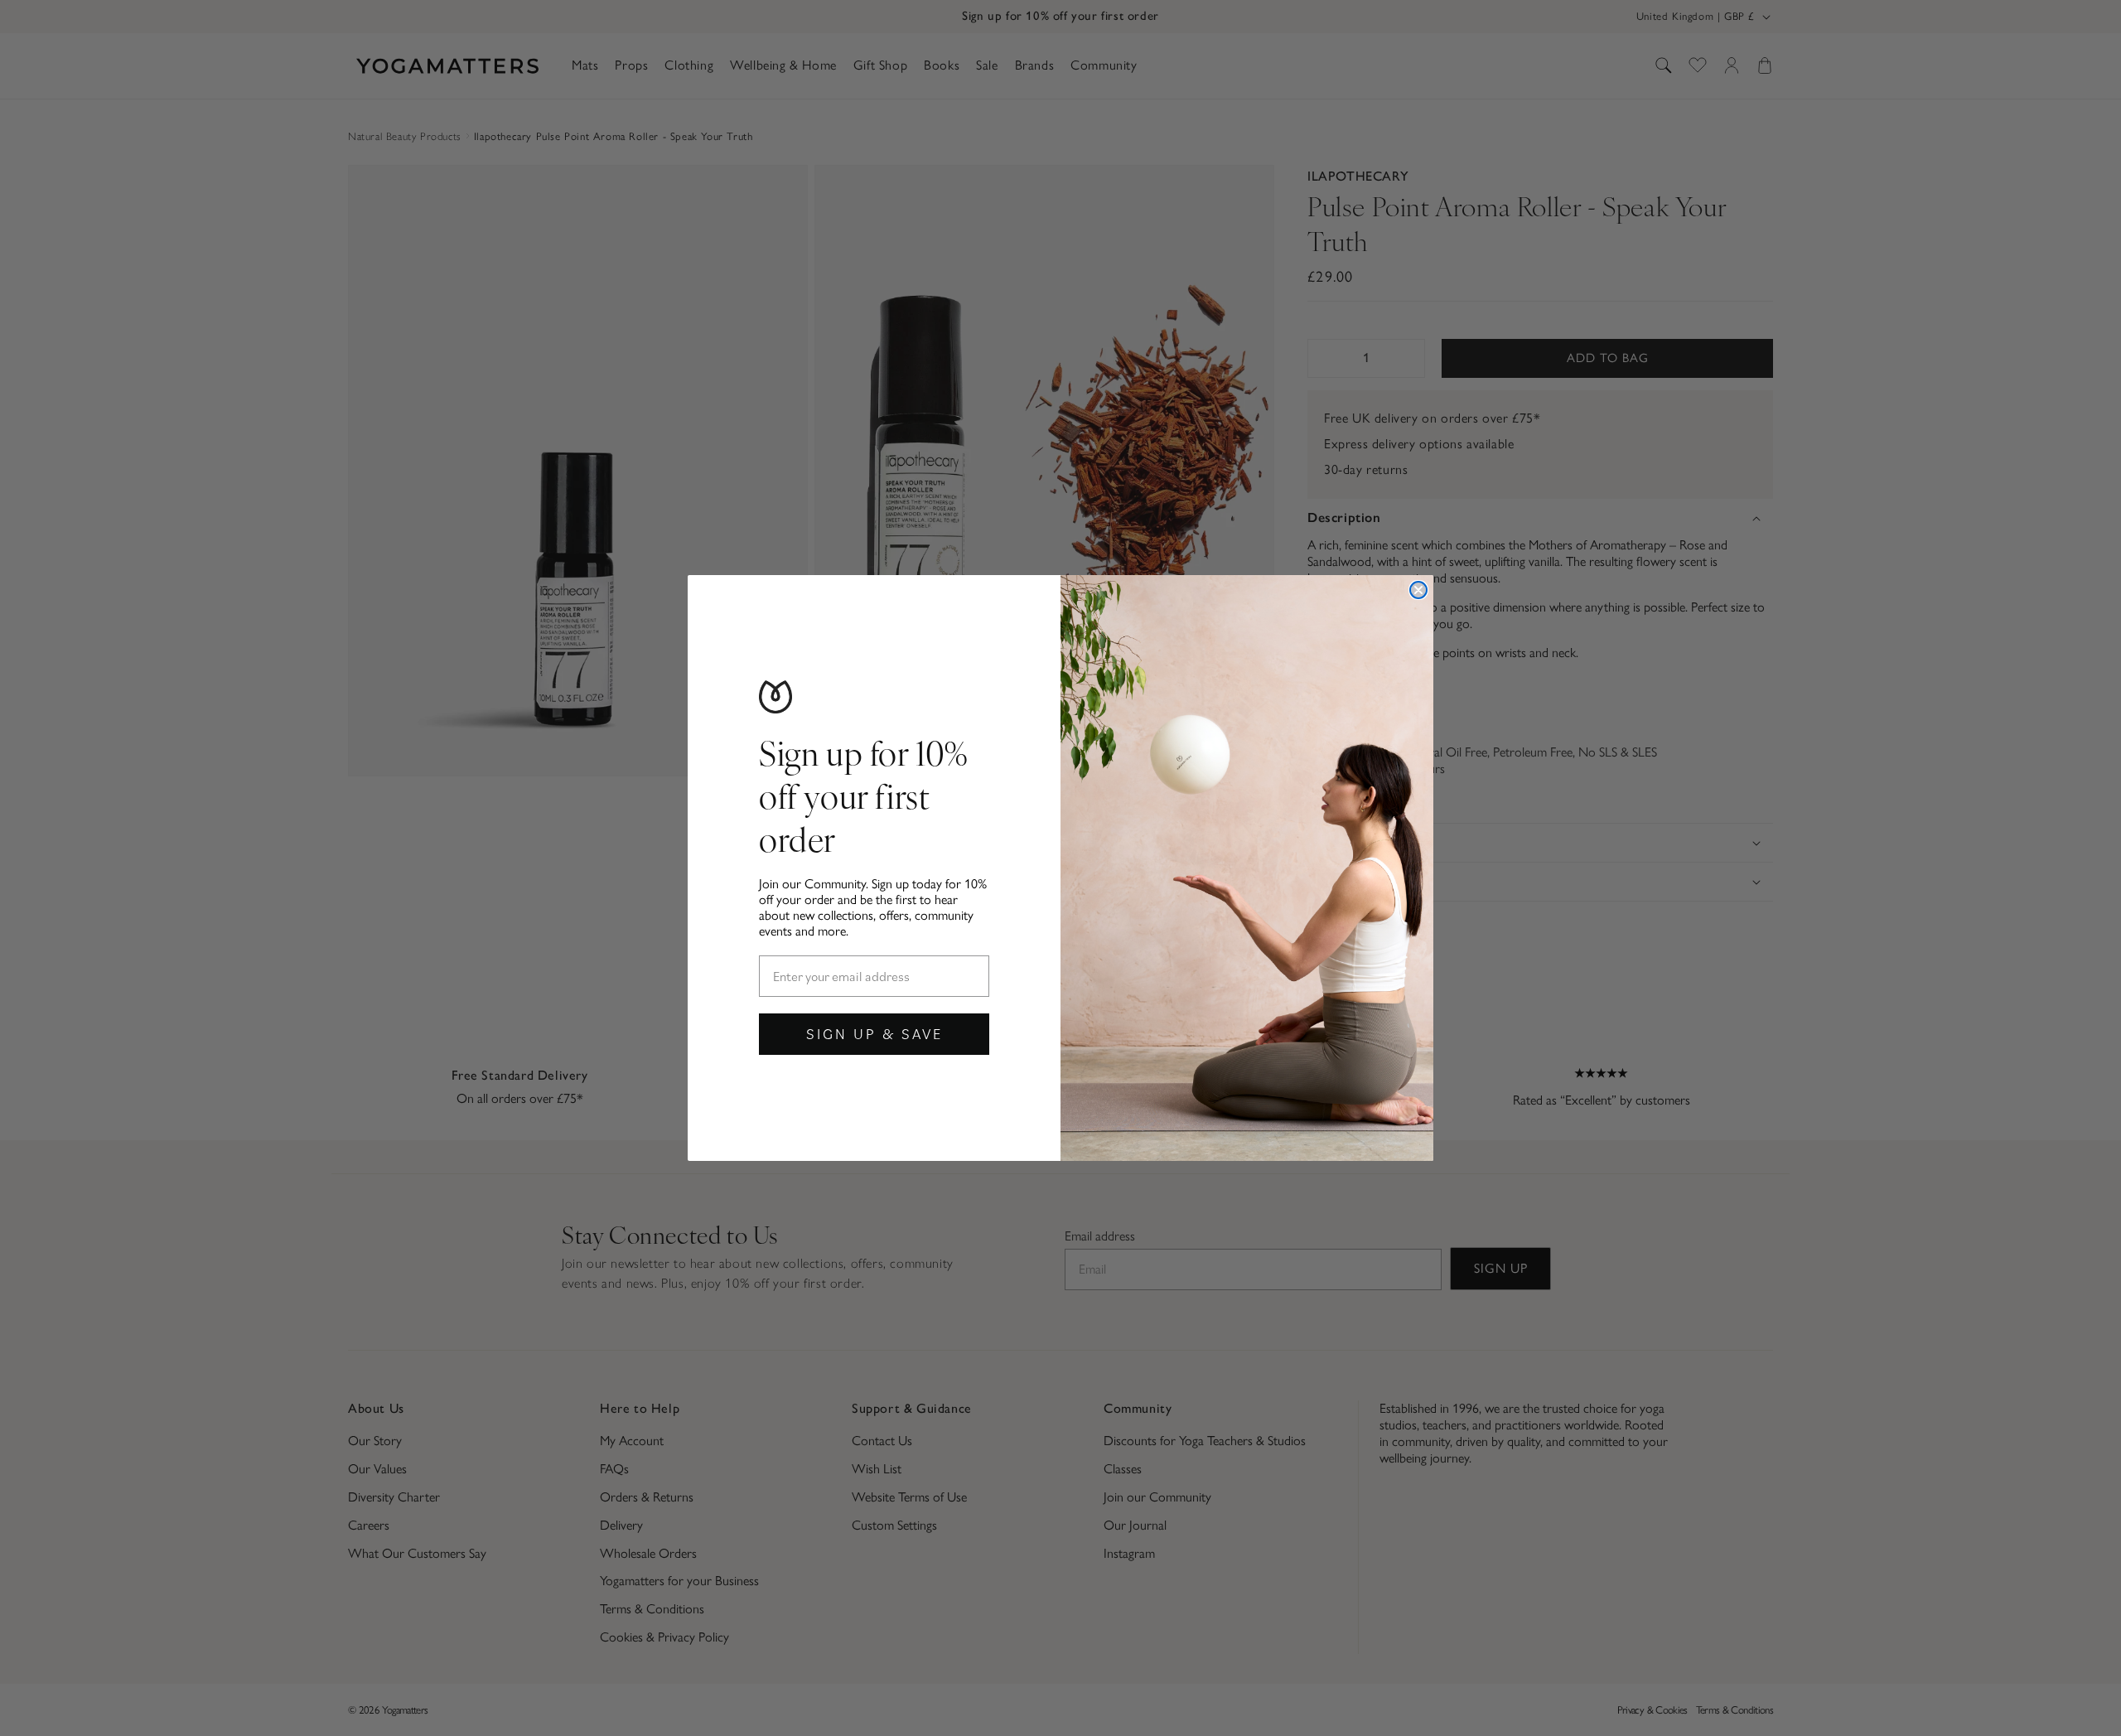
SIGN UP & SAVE (874, 1034)
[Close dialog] (1418, 590)
